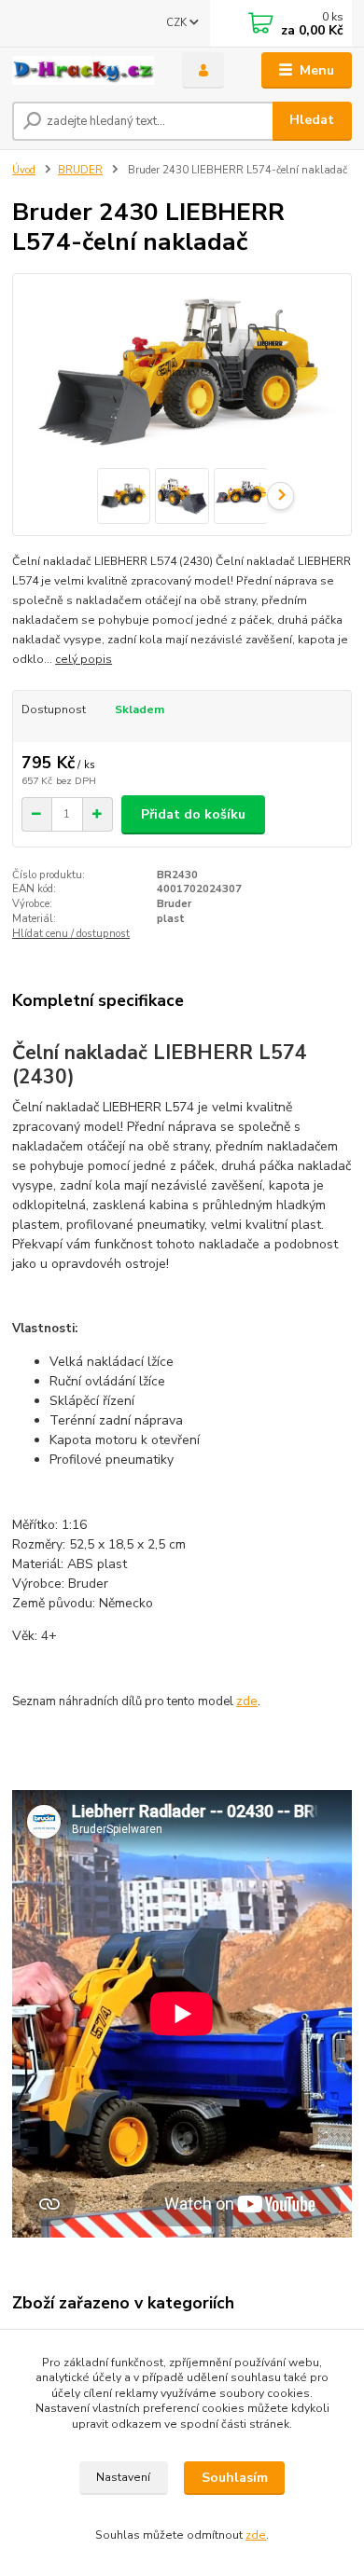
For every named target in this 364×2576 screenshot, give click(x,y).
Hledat (312, 120)
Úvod (24, 170)
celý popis (84, 659)
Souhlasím (235, 2478)
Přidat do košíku (193, 814)
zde (247, 1701)
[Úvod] (83, 71)
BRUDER (80, 170)
